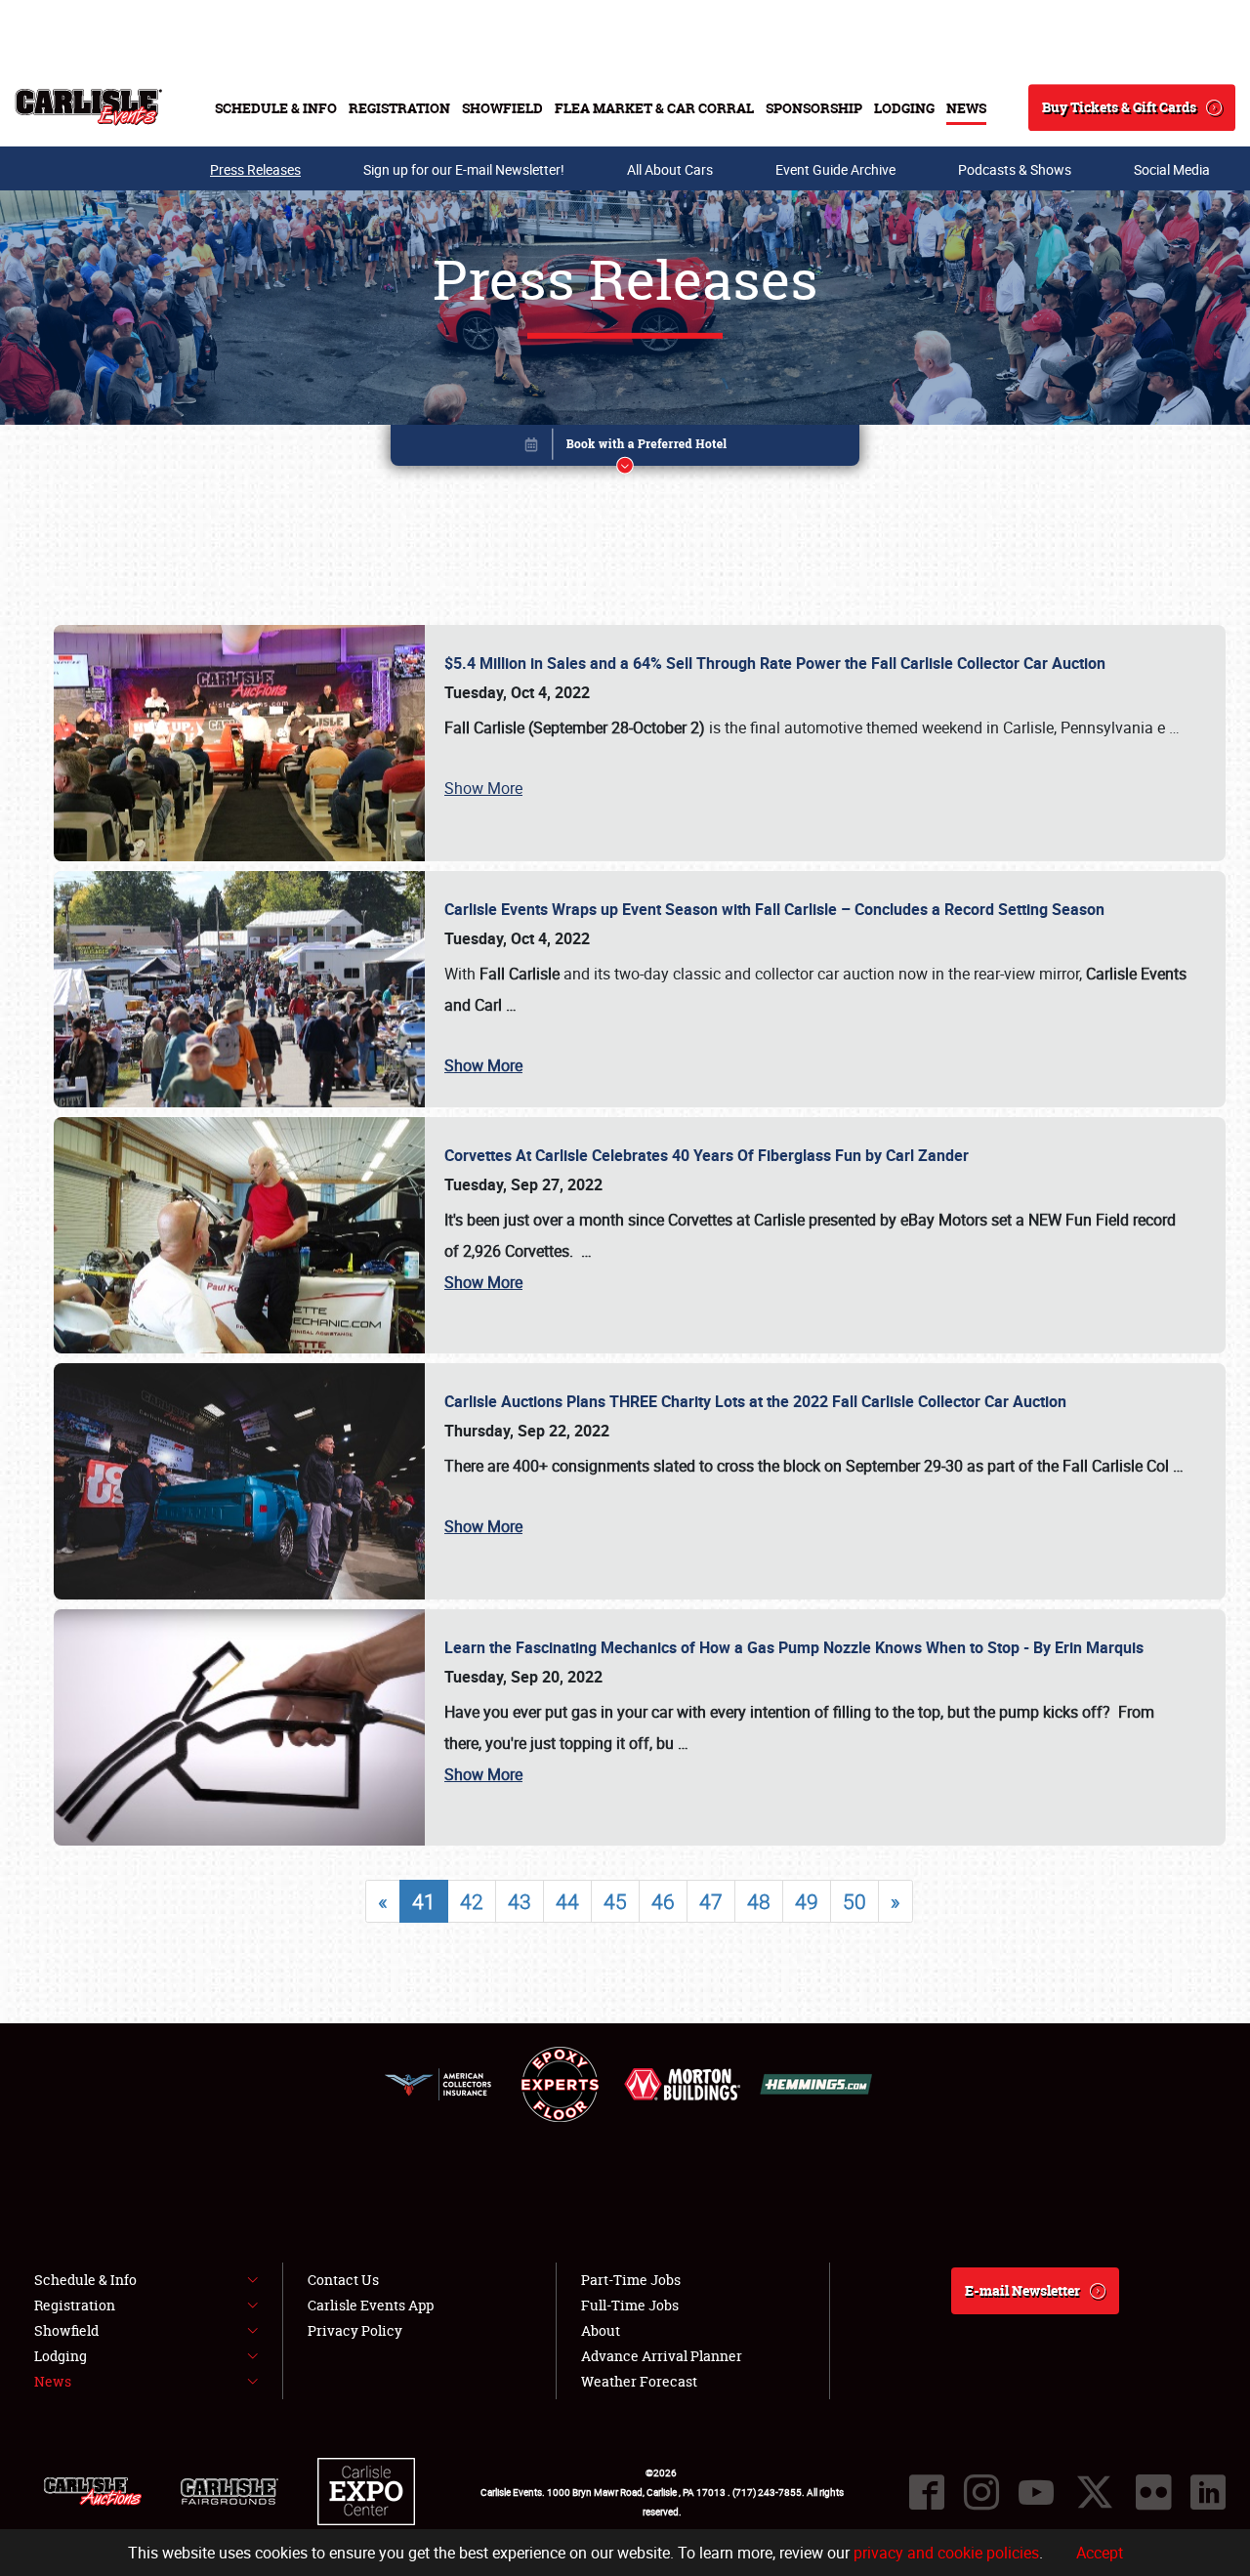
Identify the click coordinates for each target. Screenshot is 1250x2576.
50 (854, 1901)
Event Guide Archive (835, 169)
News (966, 108)
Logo (88, 107)
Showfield (502, 108)
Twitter (1095, 2492)
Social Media (1172, 169)
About (601, 2330)
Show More (483, 788)
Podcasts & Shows (1015, 169)
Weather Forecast (639, 2381)
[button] (625, 449)
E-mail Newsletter (1022, 2290)
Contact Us (343, 2280)
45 (615, 1901)
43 (520, 1901)
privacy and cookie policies (946, 2553)
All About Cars (670, 169)
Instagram (981, 2492)
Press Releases (255, 169)
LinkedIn (1208, 2492)
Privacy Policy (355, 2330)
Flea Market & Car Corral (654, 108)
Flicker (1153, 2492)
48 (759, 1901)
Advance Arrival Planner (662, 2356)
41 (424, 1901)
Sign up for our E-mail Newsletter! (464, 169)
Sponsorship (814, 108)
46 (663, 1901)
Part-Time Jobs (631, 2280)
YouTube (1036, 2492)
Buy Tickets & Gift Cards (1119, 107)
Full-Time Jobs (630, 2305)
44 (567, 1901)
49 (807, 1901)
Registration (399, 108)
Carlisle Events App (371, 2305)
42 (472, 1901)
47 (711, 1901)
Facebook (927, 2492)
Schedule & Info (276, 108)
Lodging (904, 108)
